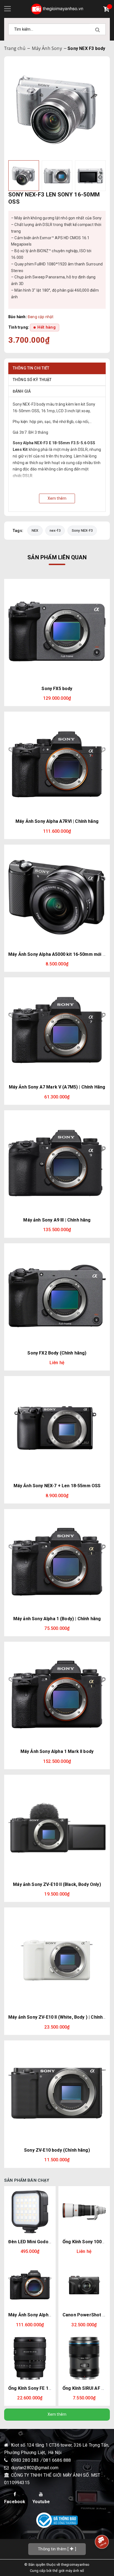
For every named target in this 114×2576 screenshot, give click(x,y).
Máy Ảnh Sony (47, 48)
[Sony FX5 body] (57, 632)
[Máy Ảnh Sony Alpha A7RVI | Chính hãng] (57, 764)
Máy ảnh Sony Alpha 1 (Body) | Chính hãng (57, 1619)
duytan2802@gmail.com (35, 2468)
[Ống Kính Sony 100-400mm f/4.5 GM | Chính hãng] (84, 2212)
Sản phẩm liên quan (57, 557)
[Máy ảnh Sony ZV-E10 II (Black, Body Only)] (57, 1827)
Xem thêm (57, 2414)
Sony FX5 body (57, 689)
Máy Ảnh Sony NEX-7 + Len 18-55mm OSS (57, 1486)
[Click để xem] (57, 109)
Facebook (15, 2502)
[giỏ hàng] (108, 10)
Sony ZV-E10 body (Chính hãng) (57, 2150)
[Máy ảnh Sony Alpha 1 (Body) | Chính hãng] (57, 1562)
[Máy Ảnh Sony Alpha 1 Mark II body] (57, 1694)
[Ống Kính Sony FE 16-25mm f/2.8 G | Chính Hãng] (30, 2358)
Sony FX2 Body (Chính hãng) (57, 1353)
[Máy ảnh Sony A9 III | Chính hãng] (57, 1163)
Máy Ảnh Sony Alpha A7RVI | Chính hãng (57, 821)
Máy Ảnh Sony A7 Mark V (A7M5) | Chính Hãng (57, 1087)
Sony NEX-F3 (82, 530)
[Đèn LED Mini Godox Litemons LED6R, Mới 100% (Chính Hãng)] (30, 2212)
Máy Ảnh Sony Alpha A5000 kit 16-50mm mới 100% (61, 954)
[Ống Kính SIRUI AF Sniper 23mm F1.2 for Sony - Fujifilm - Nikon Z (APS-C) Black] (84, 2358)
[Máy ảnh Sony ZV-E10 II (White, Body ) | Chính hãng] (57, 1960)
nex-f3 (55, 530)
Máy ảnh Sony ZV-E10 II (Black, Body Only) (57, 1884)
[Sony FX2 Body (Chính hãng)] (57, 1296)
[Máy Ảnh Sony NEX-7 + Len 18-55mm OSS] (57, 1429)
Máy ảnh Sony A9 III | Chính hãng (57, 1220)
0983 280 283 (26, 2460)
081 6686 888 (57, 2460)
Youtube (41, 2502)
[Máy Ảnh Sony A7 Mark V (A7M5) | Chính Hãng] (57, 1030)
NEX (35, 530)
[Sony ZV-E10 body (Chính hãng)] (57, 2093)
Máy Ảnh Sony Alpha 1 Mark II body (57, 1751)
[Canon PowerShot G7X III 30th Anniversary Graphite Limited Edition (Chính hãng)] (84, 2285)
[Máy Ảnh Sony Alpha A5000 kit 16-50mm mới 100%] (57, 897)
